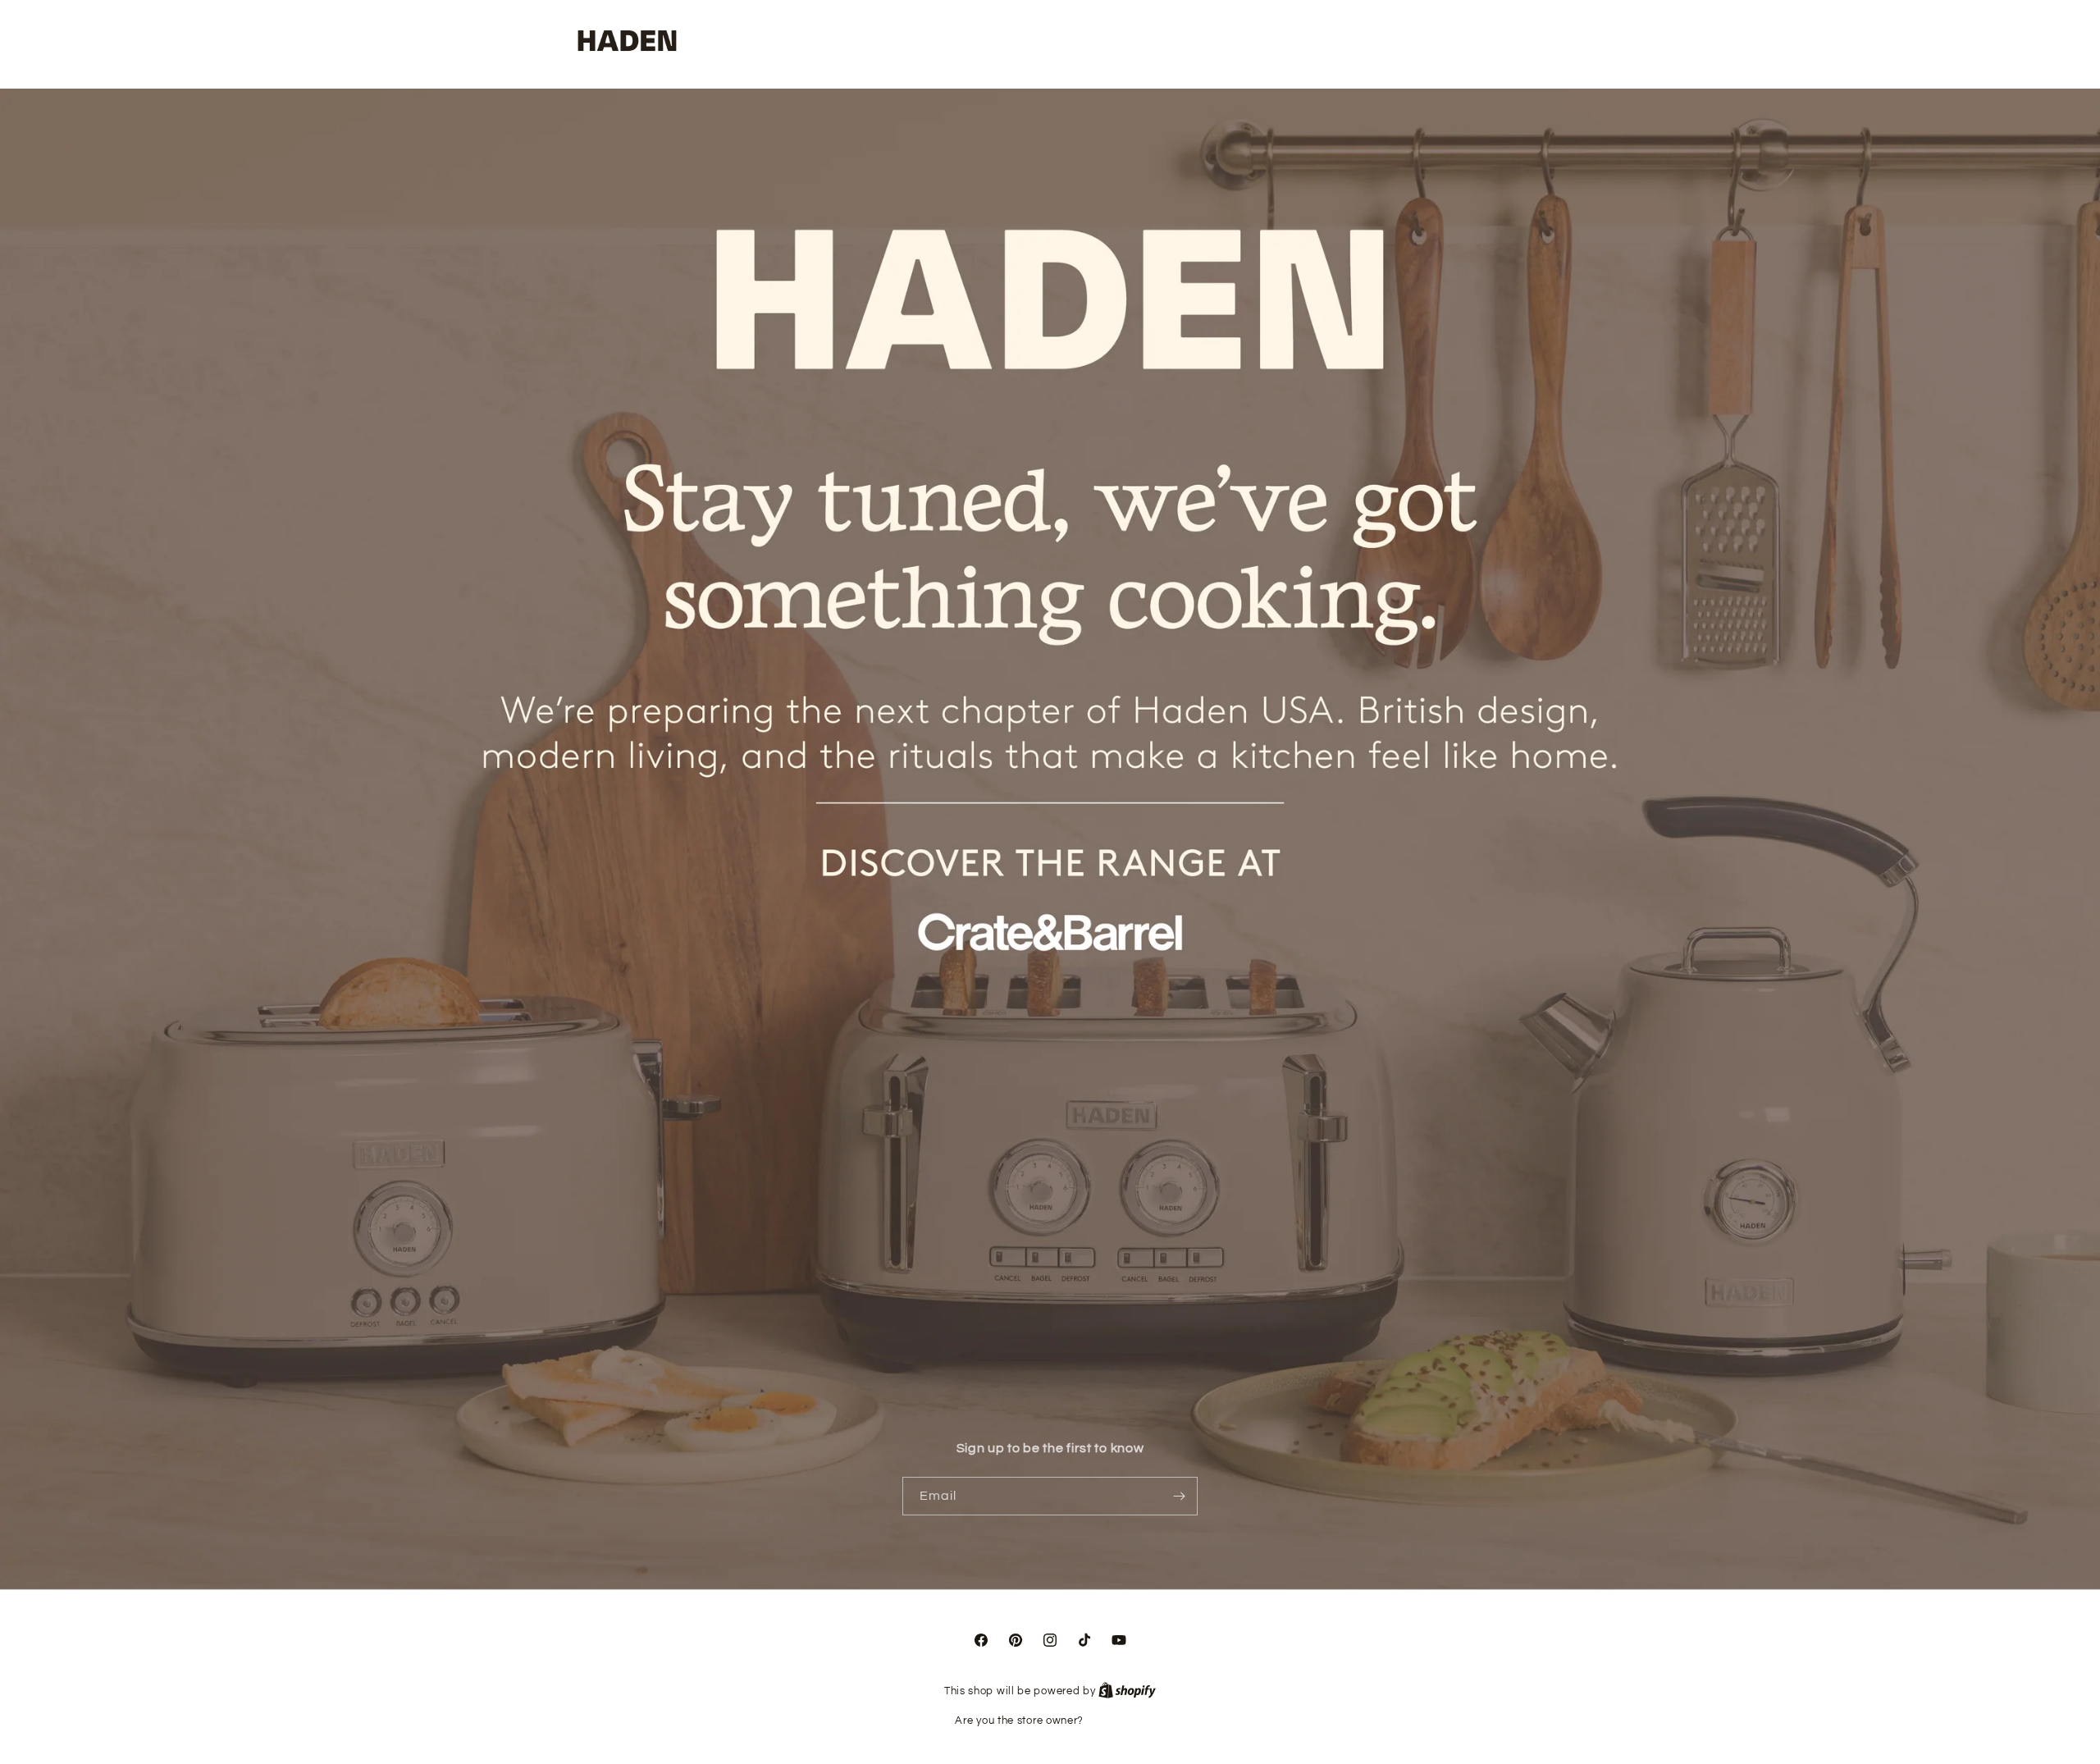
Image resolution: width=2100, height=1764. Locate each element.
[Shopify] (1127, 1691)
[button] (1469, 42)
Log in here (1116, 1721)
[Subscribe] (1179, 1496)
